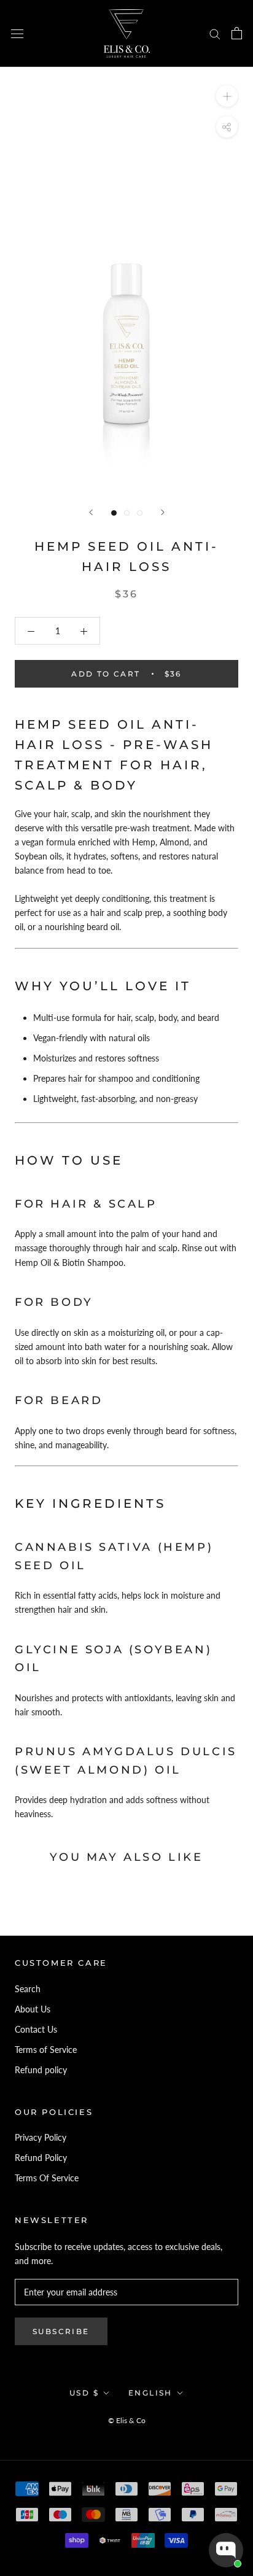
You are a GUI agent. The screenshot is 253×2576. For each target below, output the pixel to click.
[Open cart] (237, 33)
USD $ (84, 2393)
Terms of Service (46, 2050)
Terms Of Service (47, 2178)
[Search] (215, 33)
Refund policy (41, 2070)
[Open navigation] (17, 33)
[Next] (163, 512)
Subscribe (61, 2331)
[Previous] (91, 512)
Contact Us (36, 2029)
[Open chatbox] (226, 2550)
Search (28, 1989)
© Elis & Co (127, 2420)
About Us (33, 2009)
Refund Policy (41, 2158)
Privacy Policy (41, 2137)
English (150, 2393)
